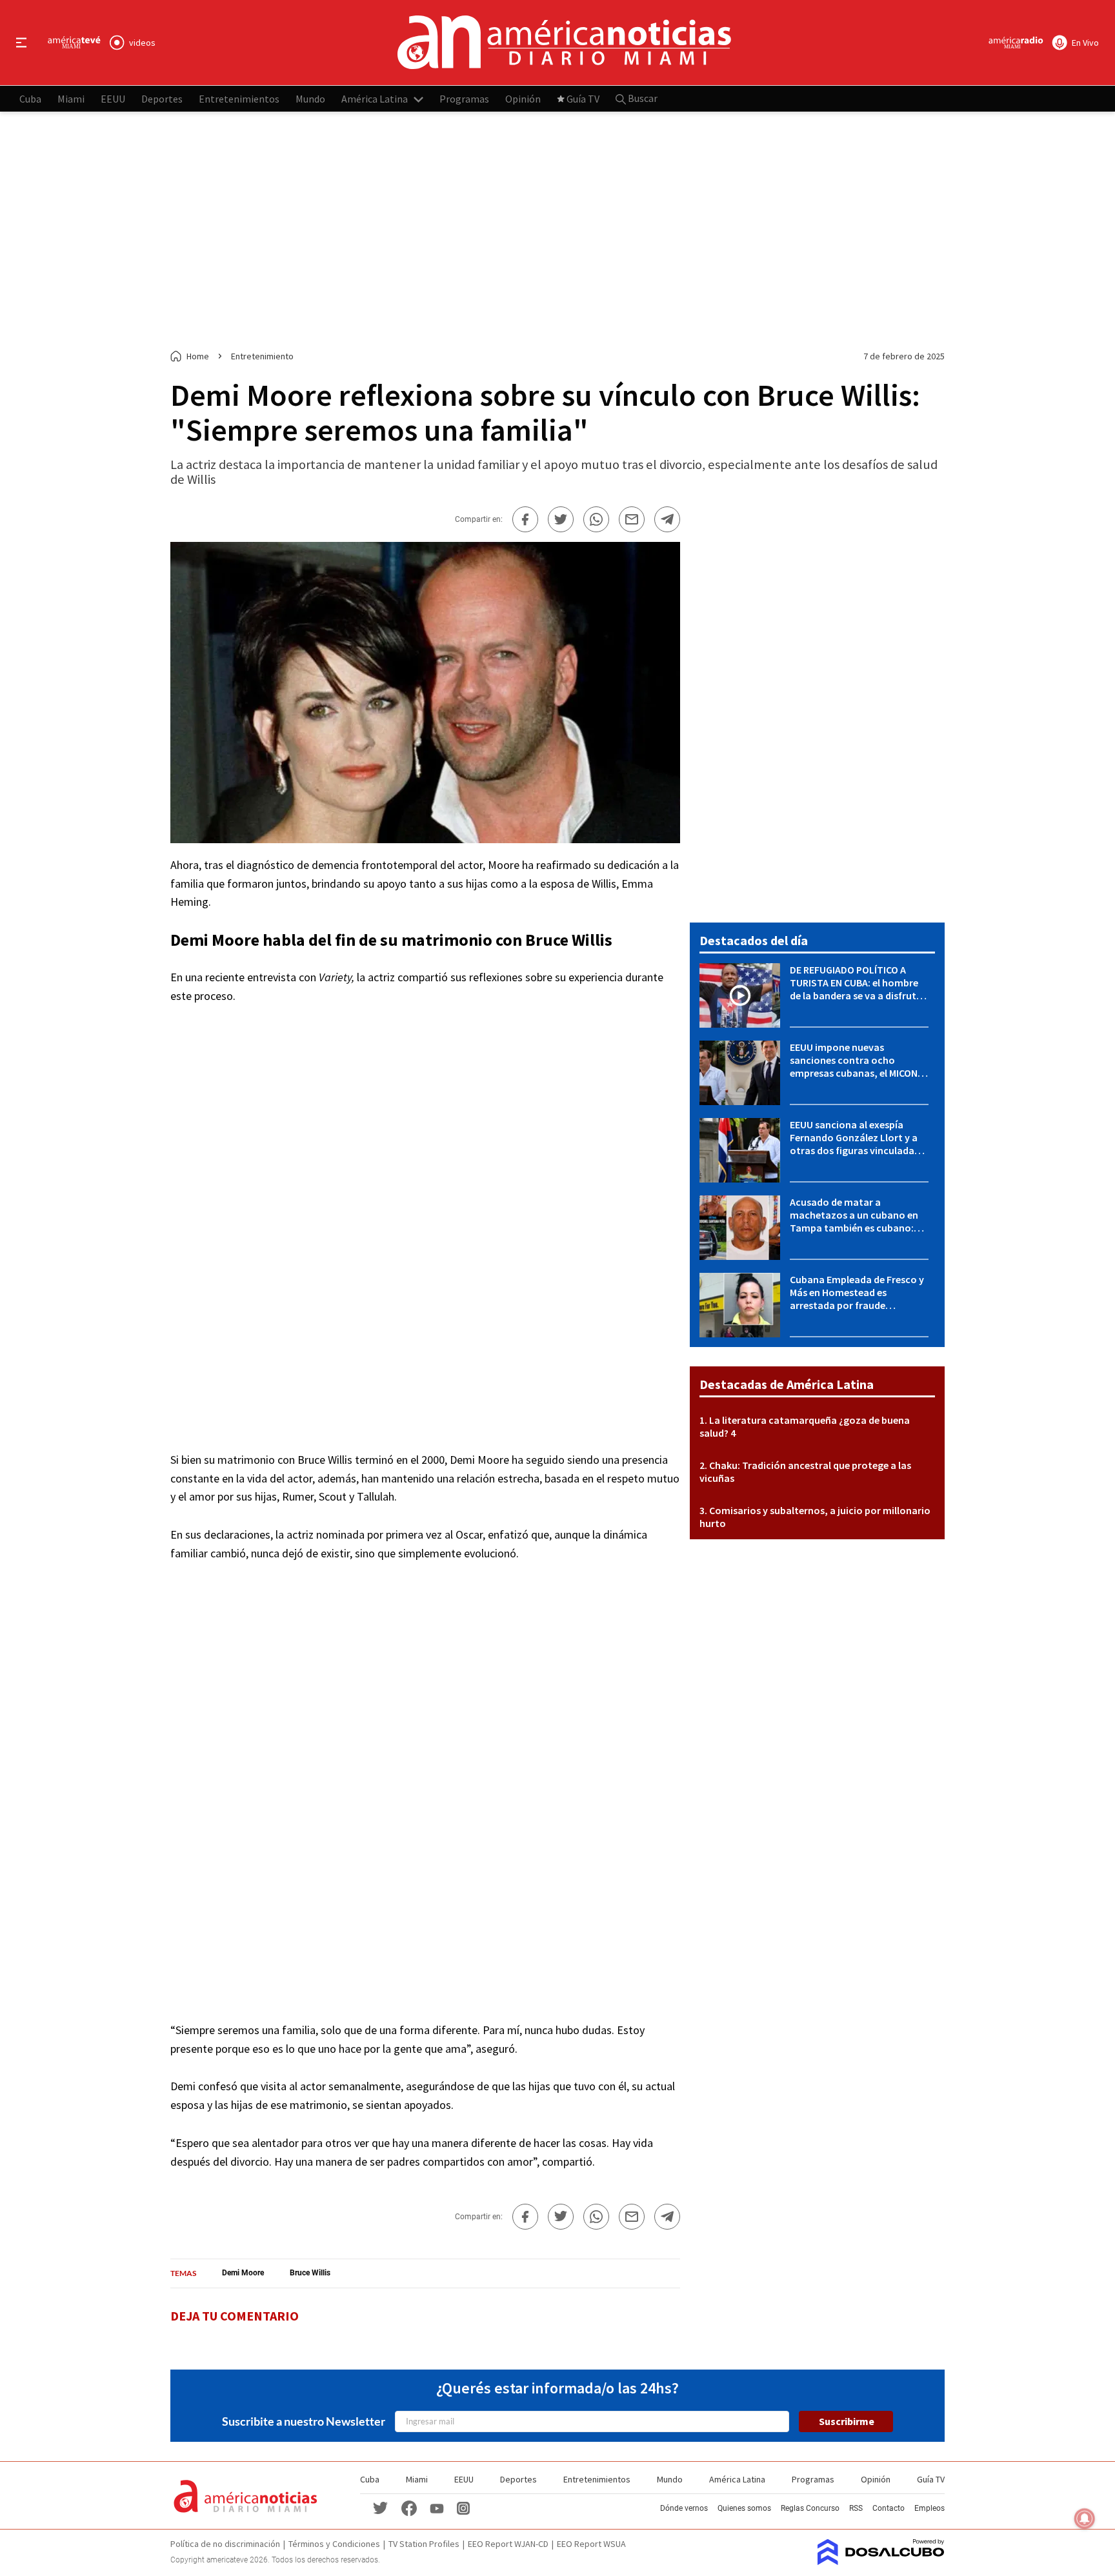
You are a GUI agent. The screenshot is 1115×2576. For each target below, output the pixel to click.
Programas (464, 98)
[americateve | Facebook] (409, 2507)
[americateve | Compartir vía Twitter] (561, 519)
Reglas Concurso (810, 2508)
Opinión (523, 98)
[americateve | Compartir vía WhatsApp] (596, 519)
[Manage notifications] (1085, 2519)
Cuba (30, 98)
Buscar (642, 98)
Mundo (310, 98)
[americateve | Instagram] (463, 2507)
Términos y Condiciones (334, 2544)
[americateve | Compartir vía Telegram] (667, 519)
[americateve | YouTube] (437, 2508)
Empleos (929, 2508)
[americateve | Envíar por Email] (632, 519)
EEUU (113, 98)
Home (198, 356)
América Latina (375, 98)
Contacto (889, 2508)
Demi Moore (215, 940)
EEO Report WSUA (591, 2544)
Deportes (162, 98)
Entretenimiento (262, 356)
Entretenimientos (239, 98)
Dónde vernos (684, 2508)
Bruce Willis (569, 940)
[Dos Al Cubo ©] (881, 2561)
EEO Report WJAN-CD (508, 2544)
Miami (71, 98)
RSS (856, 2508)
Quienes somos (744, 2508)
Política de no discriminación (225, 2544)
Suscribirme (847, 2421)
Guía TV (583, 98)
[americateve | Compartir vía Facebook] (525, 519)
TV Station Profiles (424, 2544)
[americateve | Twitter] (381, 2507)
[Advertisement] (557, 231)
